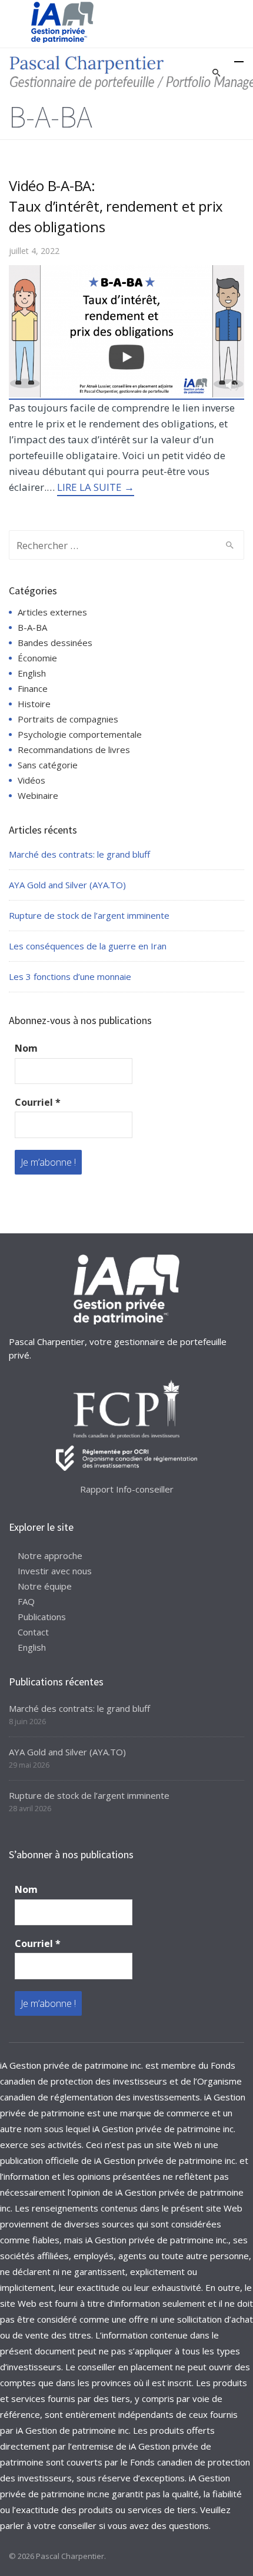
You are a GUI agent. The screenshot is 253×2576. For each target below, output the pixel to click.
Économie (37, 658)
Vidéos (31, 780)
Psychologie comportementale (80, 734)
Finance (33, 688)
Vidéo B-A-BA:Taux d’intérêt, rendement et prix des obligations (116, 206)
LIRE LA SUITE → (96, 487)
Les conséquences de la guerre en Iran (88, 946)
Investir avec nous (55, 1571)
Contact (33, 1632)
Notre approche (50, 1555)
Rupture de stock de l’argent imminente (89, 915)
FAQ (26, 1601)
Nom (26, 1048)
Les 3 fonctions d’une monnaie (70, 976)
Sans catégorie (48, 765)
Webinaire (38, 795)
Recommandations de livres (74, 750)
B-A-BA (32, 627)
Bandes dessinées (55, 643)
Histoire (34, 704)
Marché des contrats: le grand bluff (79, 854)
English (32, 673)
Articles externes (52, 612)
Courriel (38, 1102)
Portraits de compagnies (68, 719)
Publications (42, 1617)
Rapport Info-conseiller (127, 1489)
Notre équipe (45, 1586)
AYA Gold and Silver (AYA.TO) (67, 885)
